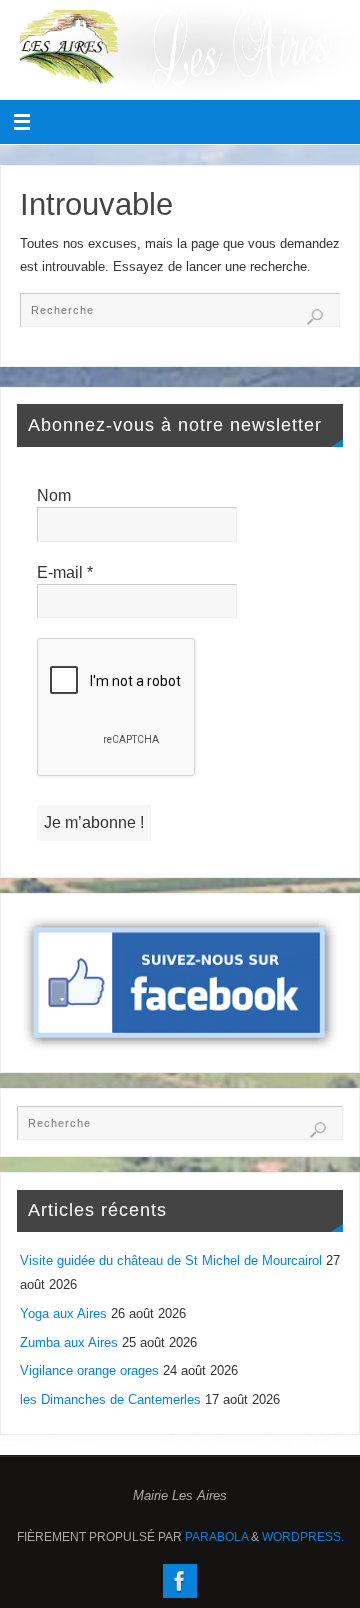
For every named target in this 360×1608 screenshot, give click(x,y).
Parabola (216, 1537)
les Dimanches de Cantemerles (110, 1400)
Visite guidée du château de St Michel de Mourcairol (171, 1261)
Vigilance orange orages (89, 1371)
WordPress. (303, 1537)
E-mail (65, 572)
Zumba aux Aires (69, 1343)
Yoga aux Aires (63, 1314)
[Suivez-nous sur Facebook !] (180, 1581)
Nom (54, 495)
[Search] (315, 317)
